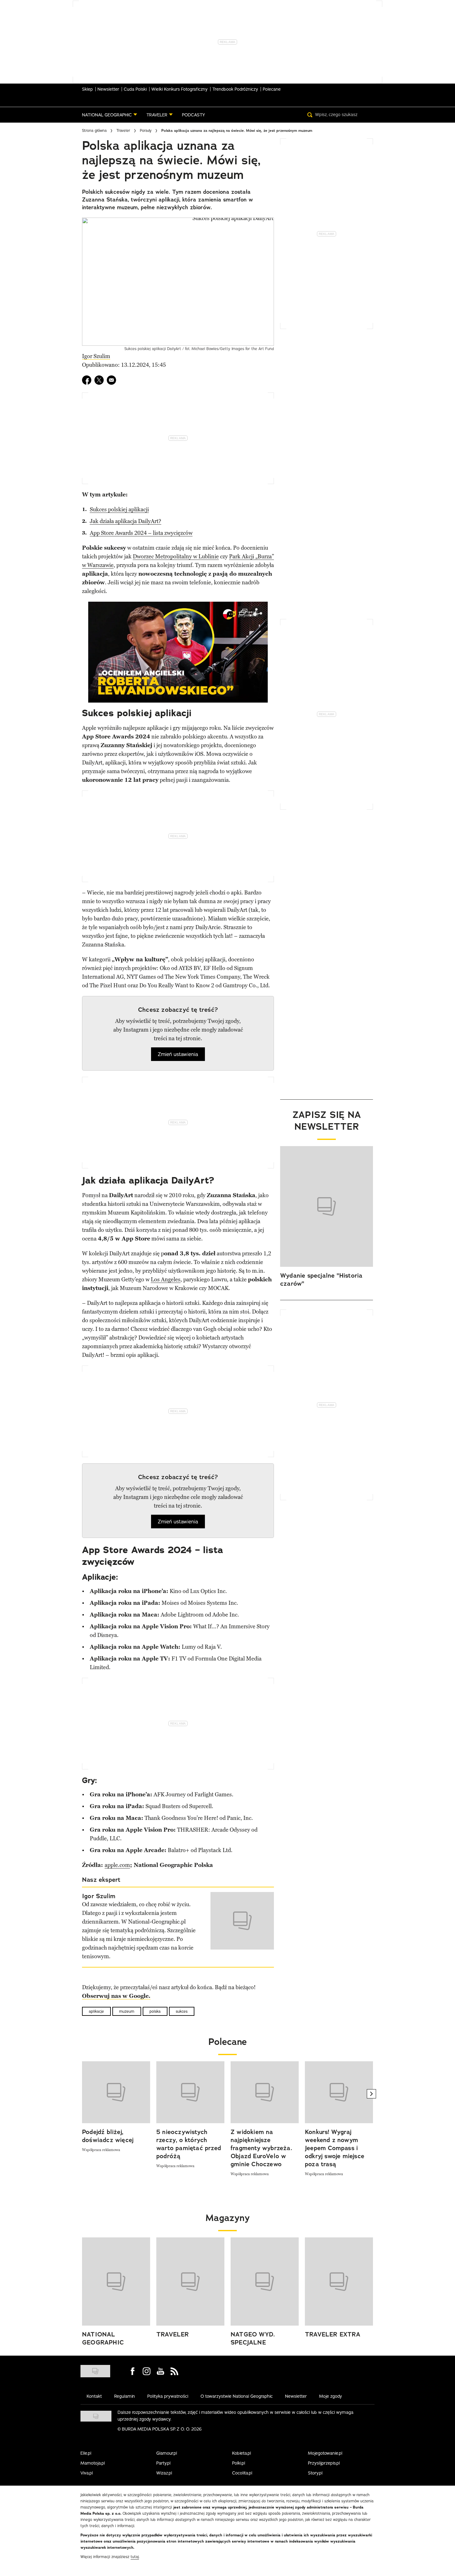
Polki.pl (239, 2463)
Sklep (87, 89)
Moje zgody (331, 2396)
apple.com (117, 1865)
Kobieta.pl (242, 2453)
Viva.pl (87, 2473)
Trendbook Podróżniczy (235, 89)
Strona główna (94, 130)
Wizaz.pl (164, 2473)
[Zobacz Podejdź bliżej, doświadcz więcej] (116, 2092)
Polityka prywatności (168, 2396)
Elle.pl (86, 2453)
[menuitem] (110, 115)
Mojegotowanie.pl (325, 2453)
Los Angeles (166, 1279)
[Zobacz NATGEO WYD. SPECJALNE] (265, 2282)
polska (155, 2011)
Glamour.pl (167, 2453)
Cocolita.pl (242, 2473)
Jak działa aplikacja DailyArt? (126, 521)
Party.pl (163, 2463)
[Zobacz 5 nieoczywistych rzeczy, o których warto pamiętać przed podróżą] (190, 2092)
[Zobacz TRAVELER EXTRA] (339, 2282)
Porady (146, 130)
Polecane (272, 89)
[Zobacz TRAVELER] (190, 2282)
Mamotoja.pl (93, 2463)
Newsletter (108, 89)
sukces (182, 2011)
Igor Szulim (96, 356)
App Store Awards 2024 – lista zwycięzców (141, 533)
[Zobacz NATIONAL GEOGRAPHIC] (116, 2282)
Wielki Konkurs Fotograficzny (180, 89)
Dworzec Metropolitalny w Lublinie (176, 556)
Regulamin (125, 2396)
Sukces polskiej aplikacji (119, 509)
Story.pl (315, 2473)
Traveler (123, 130)
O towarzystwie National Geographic (237, 2396)
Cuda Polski (135, 89)
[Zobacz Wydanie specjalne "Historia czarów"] (327, 1206)
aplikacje (96, 2011)
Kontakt (94, 2396)
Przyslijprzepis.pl (324, 2463)
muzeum (127, 2011)
